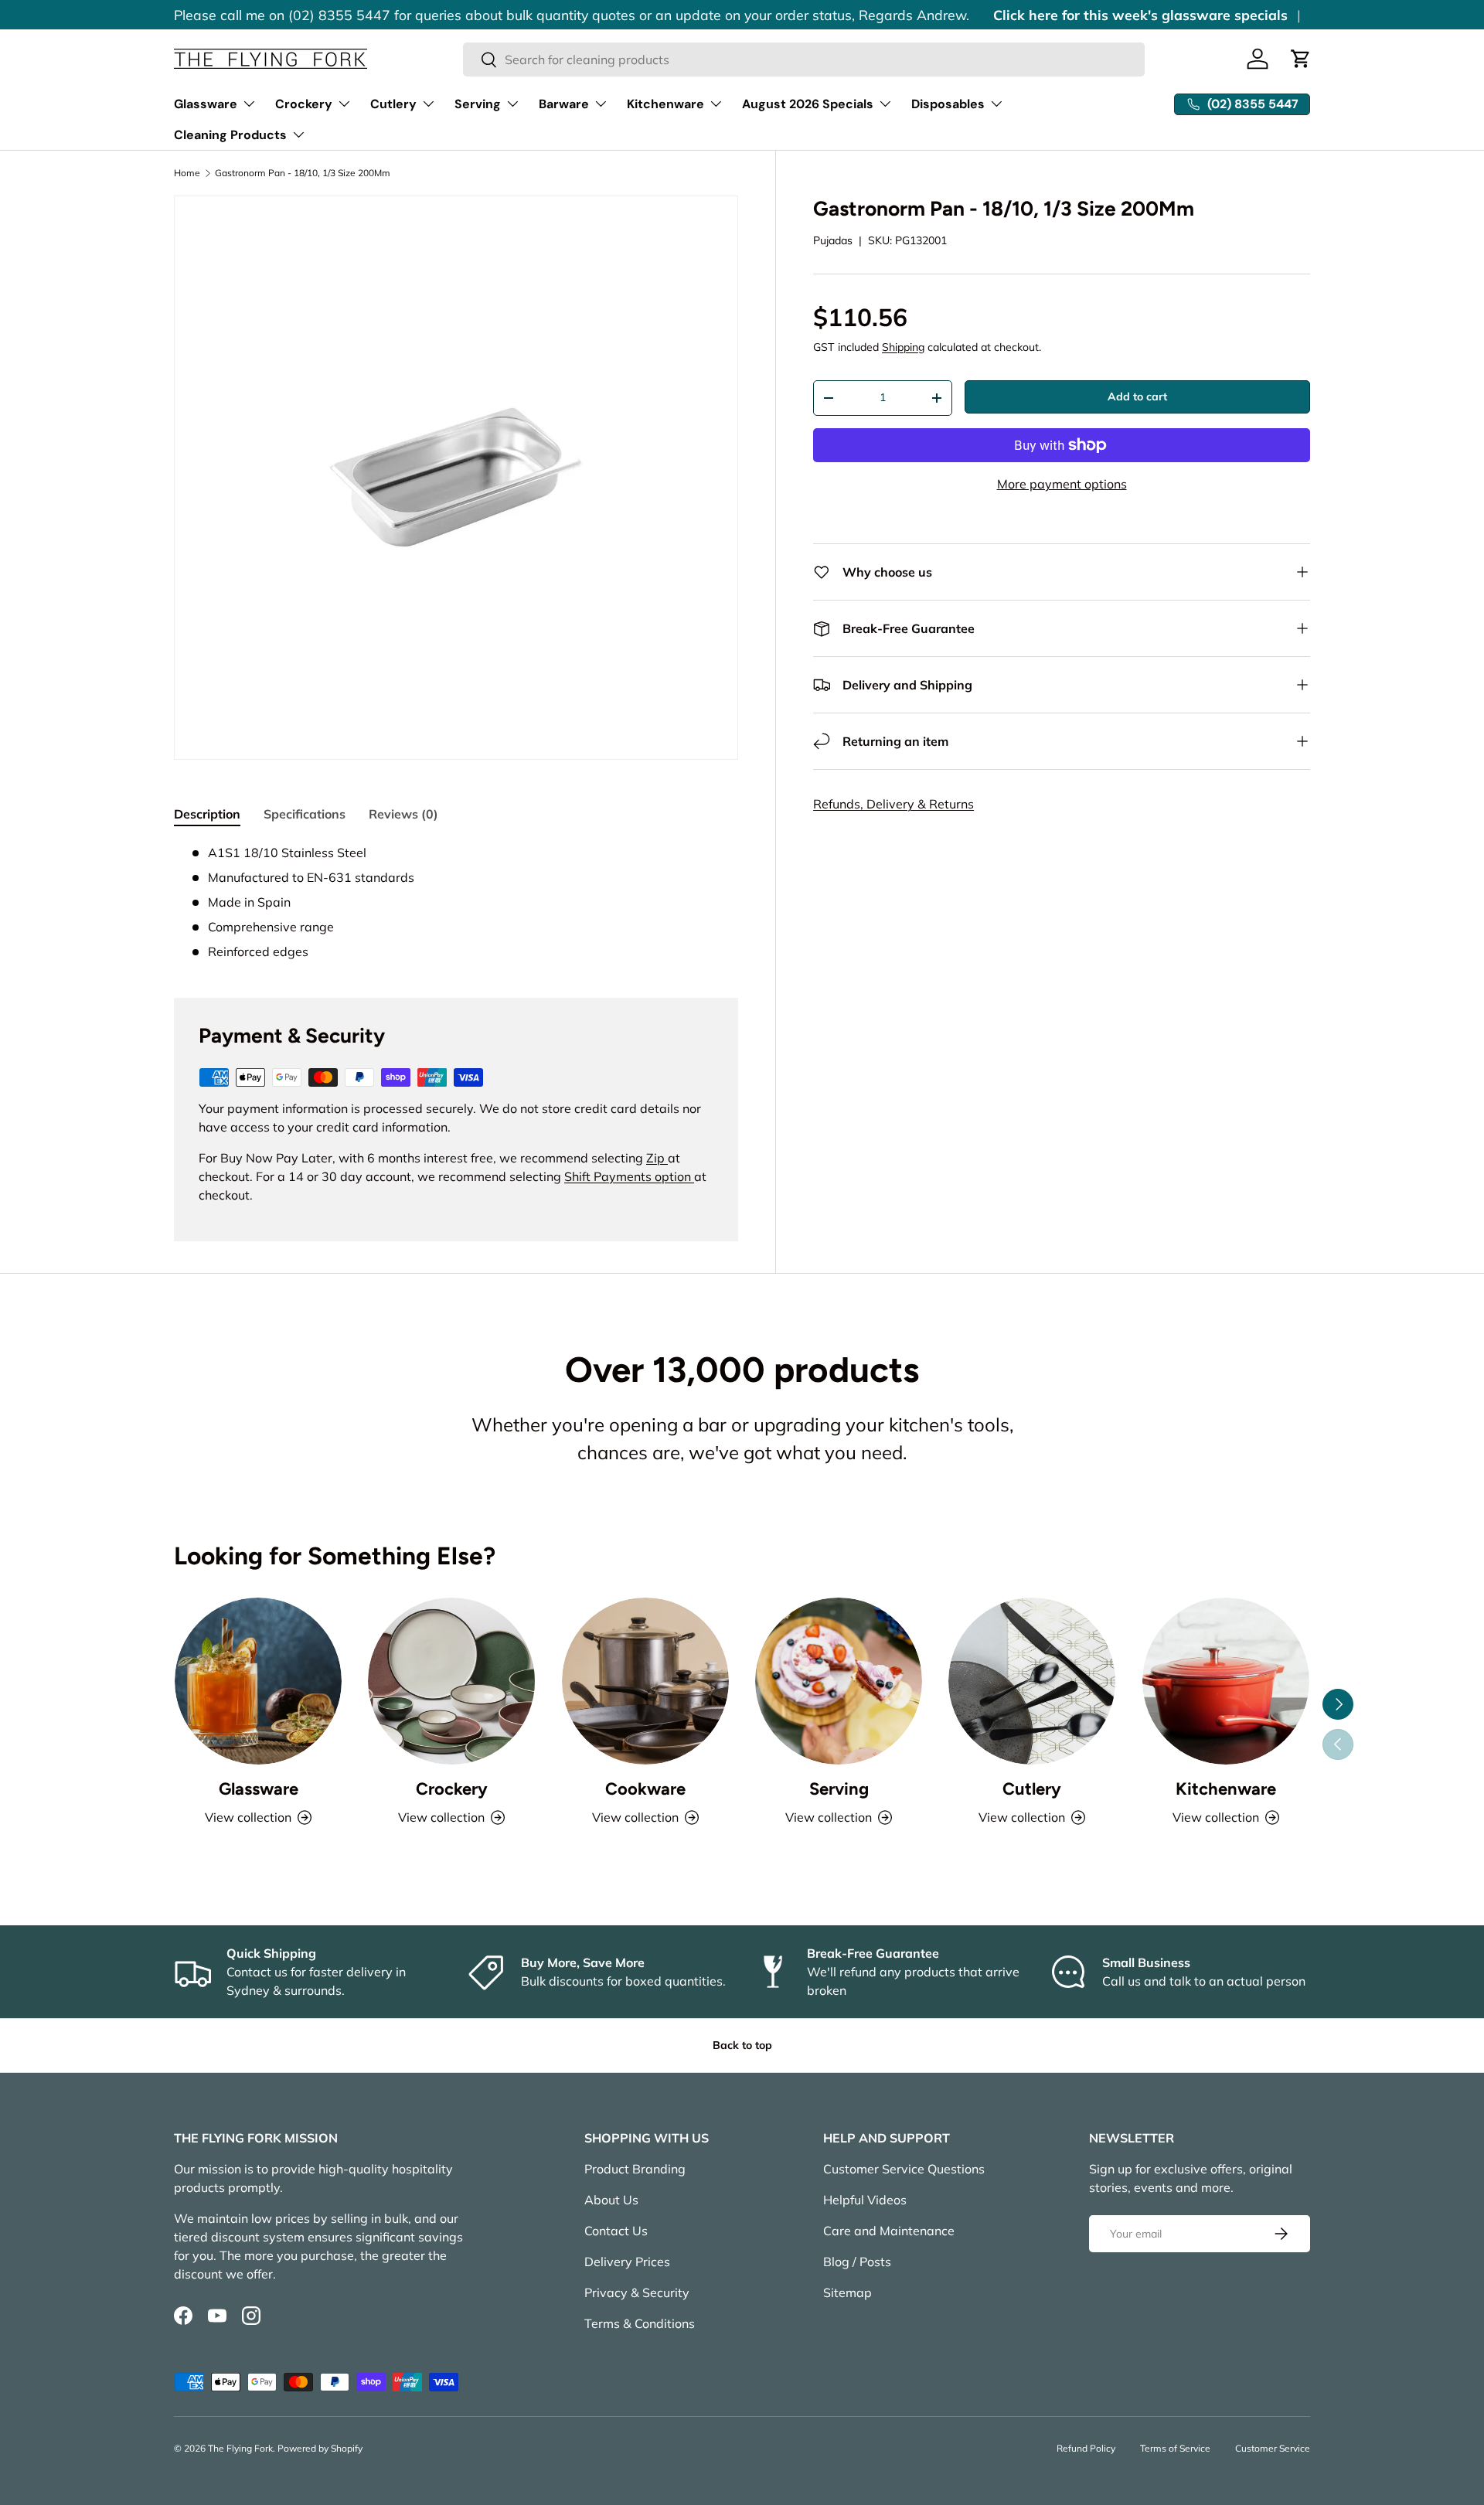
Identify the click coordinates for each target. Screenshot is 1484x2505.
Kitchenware (665, 104)
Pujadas (833, 240)
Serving (478, 104)
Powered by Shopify (320, 2448)
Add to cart (1137, 397)
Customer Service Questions (904, 2169)
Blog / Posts (857, 2262)
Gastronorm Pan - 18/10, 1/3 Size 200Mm (303, 173)
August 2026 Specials (808, 104)
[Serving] (839, 1681)
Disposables (948, 104)
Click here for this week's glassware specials (1140, 15)
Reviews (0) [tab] (403, 814)
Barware (564, 104)
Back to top (742, 2045)
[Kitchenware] (1226, 1681)
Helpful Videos (865, 2200)
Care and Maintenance (889, 2231)
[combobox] (804, 60)
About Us (611, 2200)
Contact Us (616, 2231)
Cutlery (393, 104)
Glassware (206, 104)
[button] (1301, 59)
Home (187, 173)
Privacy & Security (637, 2292)
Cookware (645, 1789)
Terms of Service (1175, 2448)
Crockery (304, 104)
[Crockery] (451, 1681)
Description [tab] (207, 814)
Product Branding (635, 2169)
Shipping (903, 347)
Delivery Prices (627, 2262)
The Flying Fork (240, 2448)
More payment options (1062, 484)
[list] (456, 478)
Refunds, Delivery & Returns (893, 804)
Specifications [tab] (305, 814)
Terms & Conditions (640, 2323)
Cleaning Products (230, 135)
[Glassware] (258, 1681)
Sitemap (848, 2292)
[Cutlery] (1032, 1681)
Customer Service (1273, 2448)
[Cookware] (645, 1681)
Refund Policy (1086, 2448)
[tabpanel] (456, 902)
